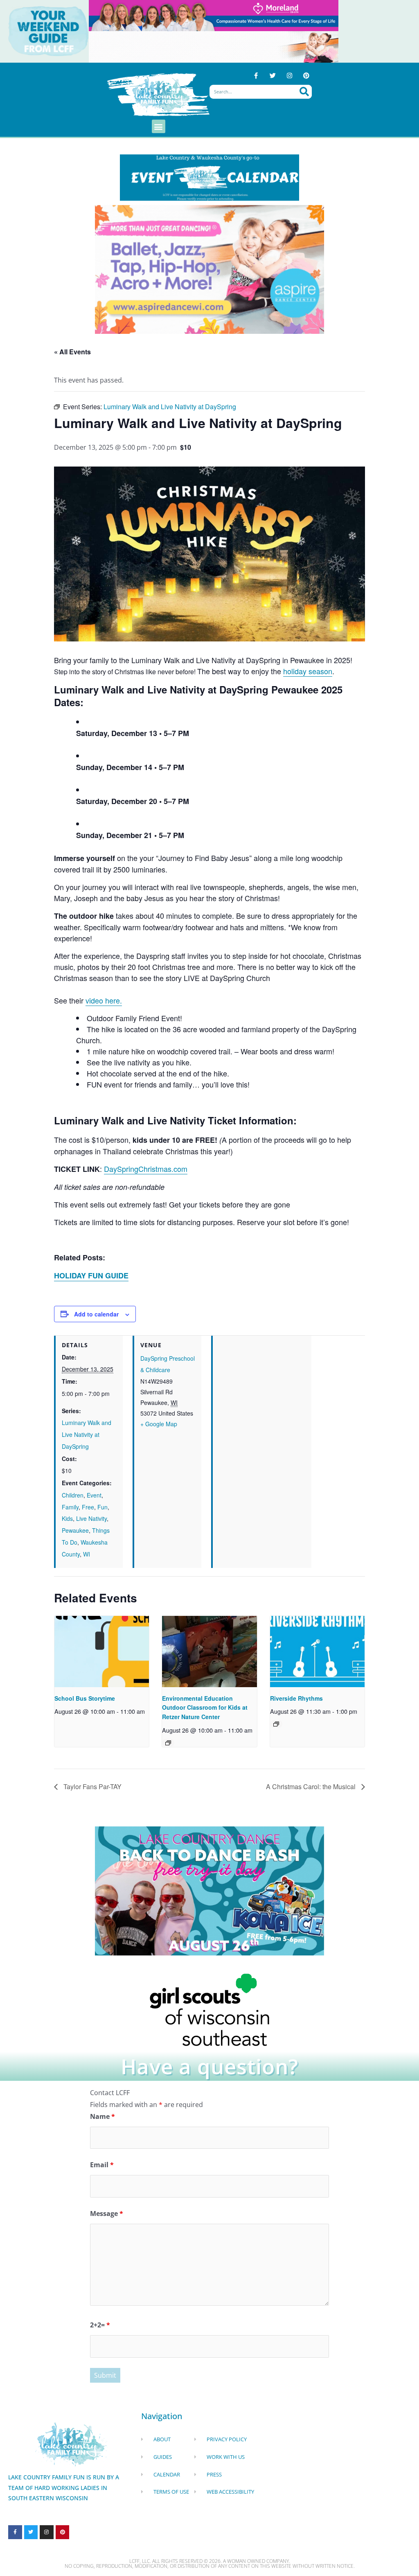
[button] (159, 126)
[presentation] (102, 1651)
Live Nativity (91, 1518)
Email (102, 2165)
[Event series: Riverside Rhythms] (276, 1724)
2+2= (100, 2325)
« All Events (72, 352)
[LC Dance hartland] (209, 1890)
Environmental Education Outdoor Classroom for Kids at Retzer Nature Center (205, 1707)
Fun (102, 1507)
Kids (67, 1518)
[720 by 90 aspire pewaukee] (214, 46)
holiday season (308, 671)
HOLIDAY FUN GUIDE (91, 1276)
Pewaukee (75, 1530)
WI (87, 1554)
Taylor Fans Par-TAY (92, 1786)
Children (73, 1495)
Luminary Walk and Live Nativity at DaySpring (87, 1434)
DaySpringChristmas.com (146, 1169)
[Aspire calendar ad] (209, 269)
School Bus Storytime (85, 1698)
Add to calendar (96, 1314)
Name (102, 2116)
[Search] (304, 92)
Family (70, 1507)
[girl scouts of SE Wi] (209, 2009)
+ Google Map (159, 1424)
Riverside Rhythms (296, 1698)
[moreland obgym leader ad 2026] (214, 15)
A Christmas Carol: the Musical (312, 1786)
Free (88, 1507)
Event (94, 1495)
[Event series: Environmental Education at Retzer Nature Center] (168, 1743)
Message (107, 2214)
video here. (104, 1000)
